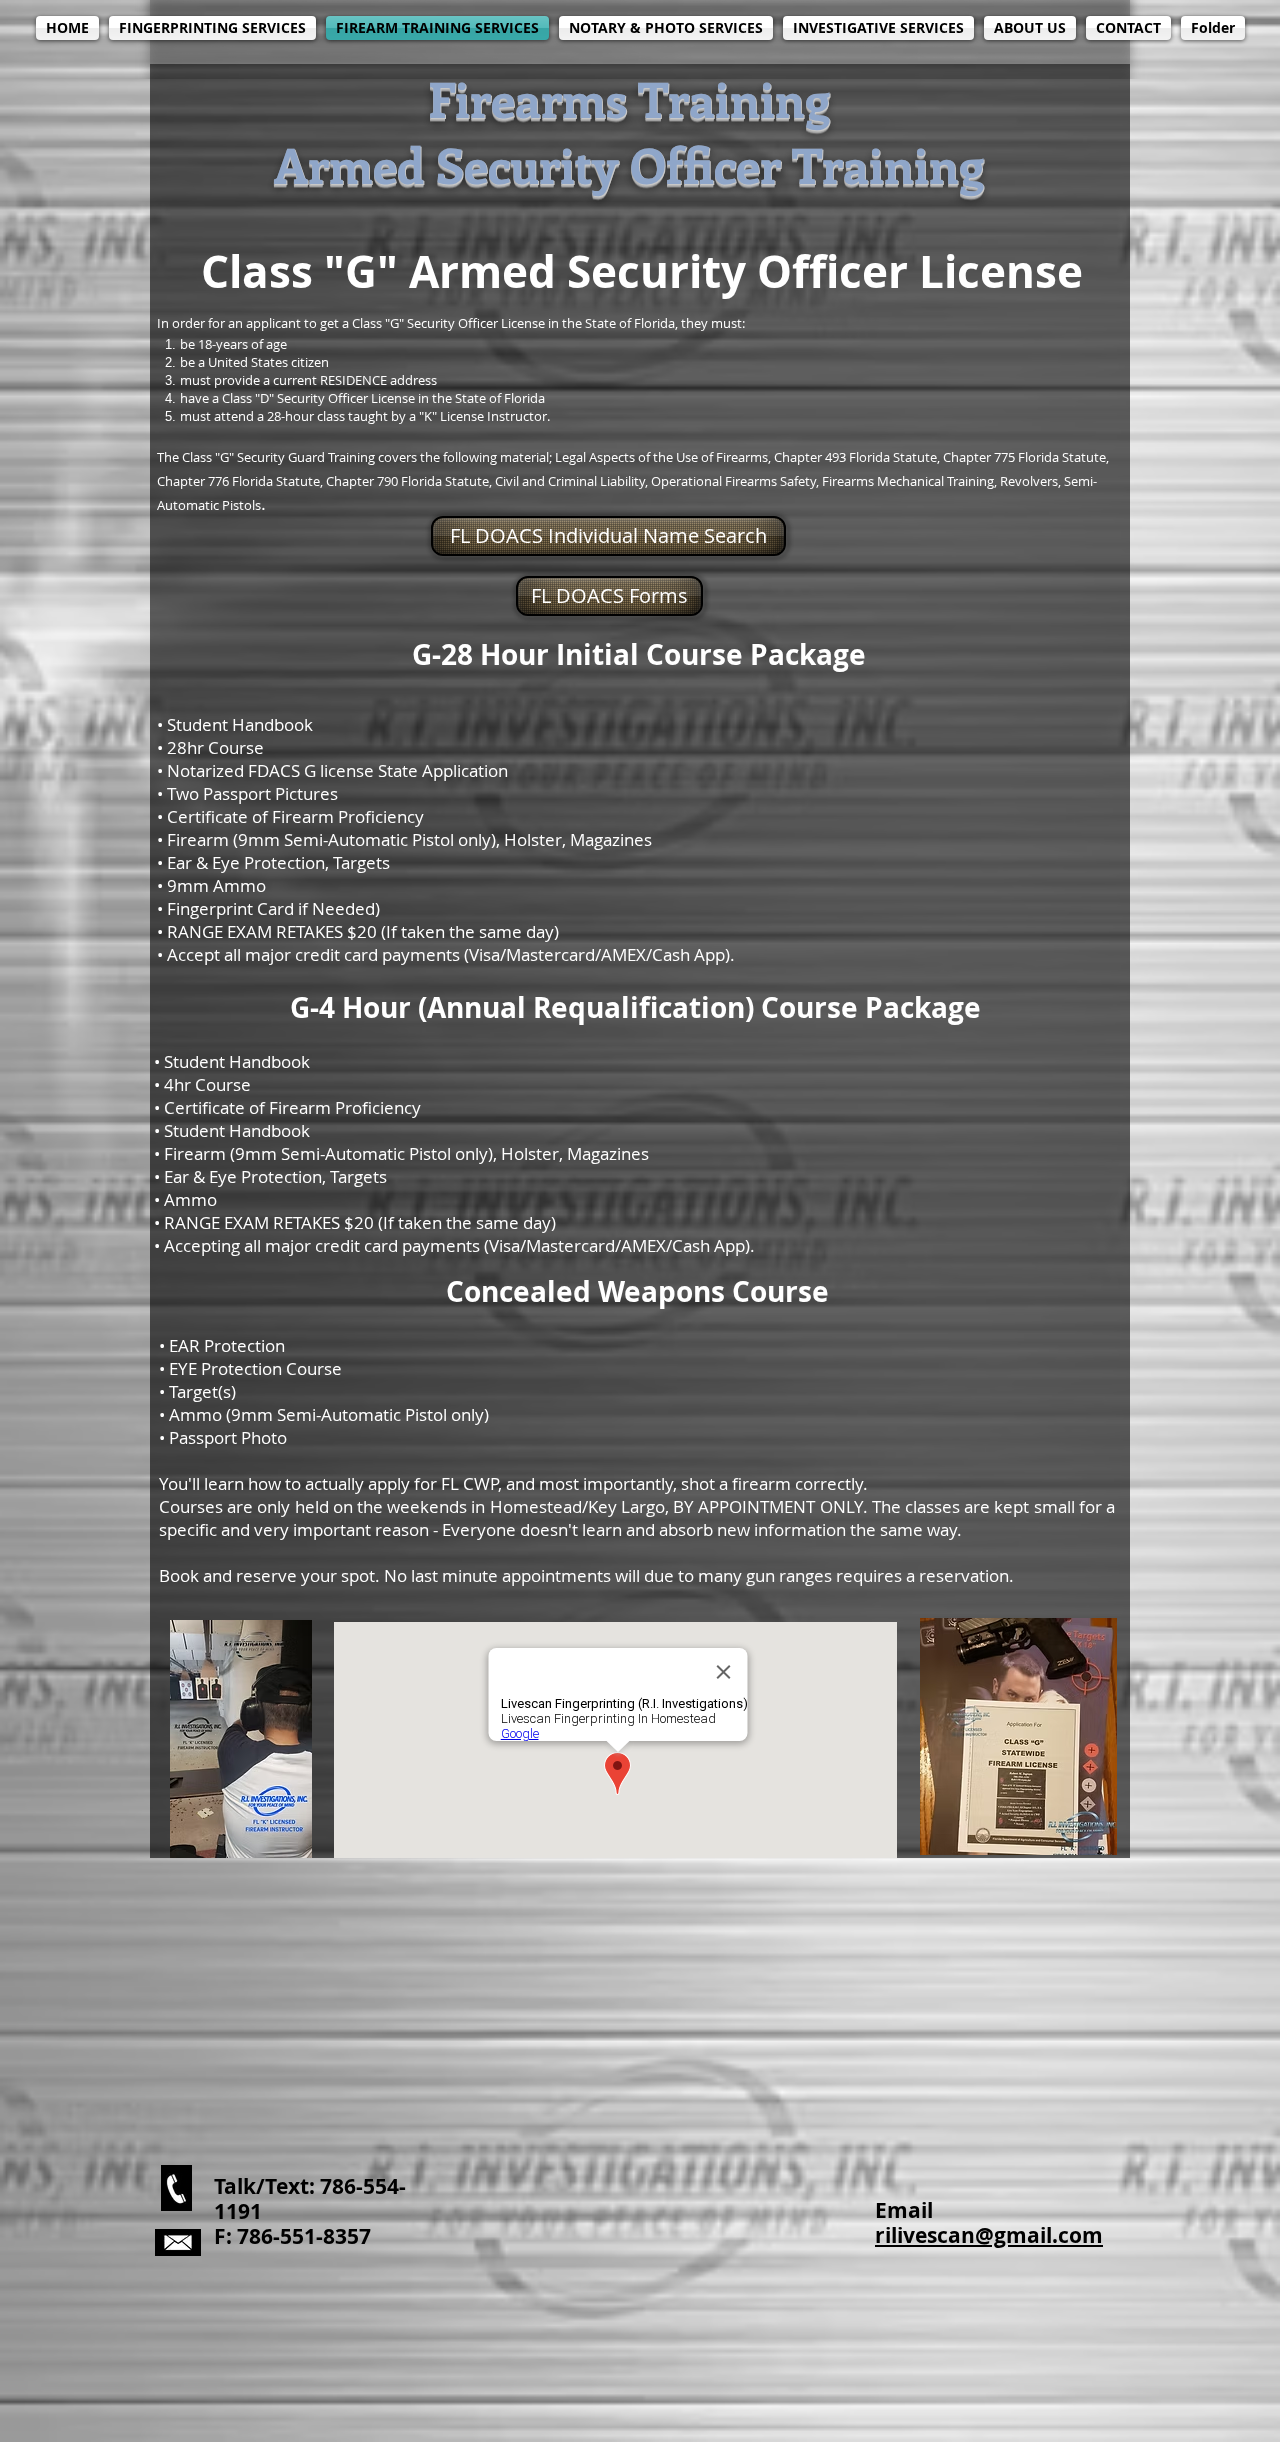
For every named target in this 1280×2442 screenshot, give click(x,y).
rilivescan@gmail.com (989, 2235)
